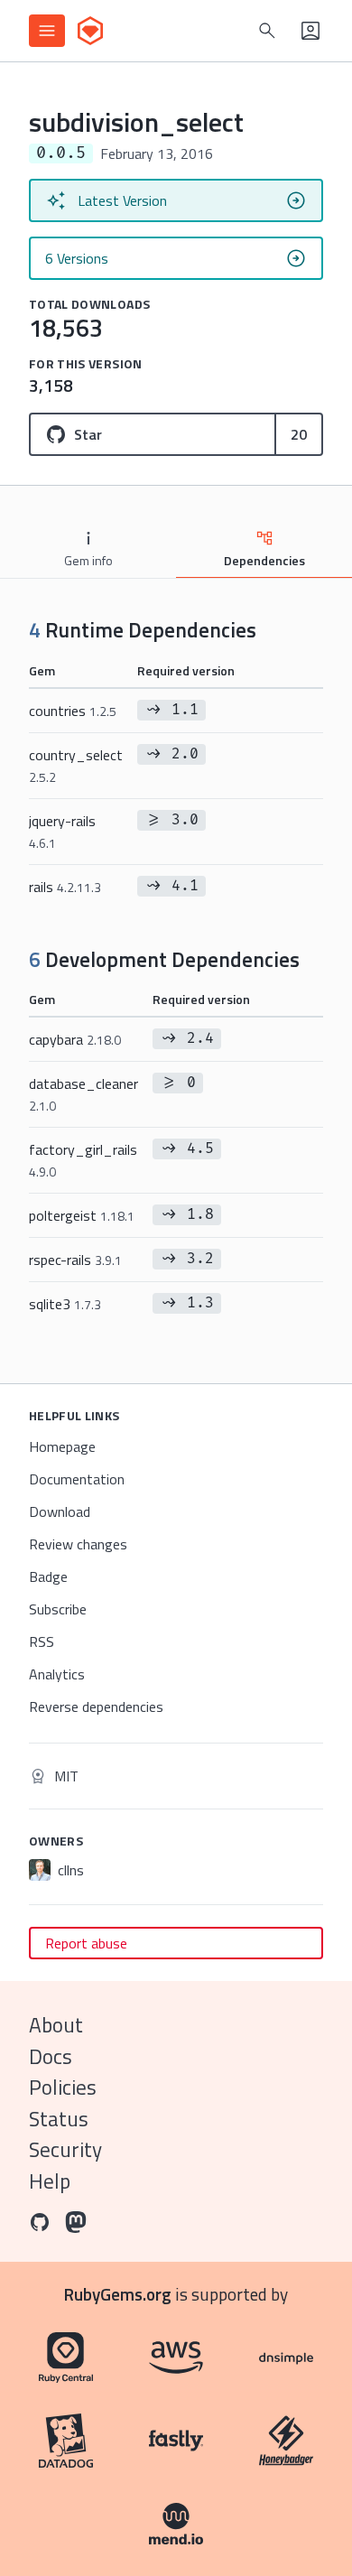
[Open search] (267, 31)
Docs (51, 2056)
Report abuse (86, 1943)
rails (65, 887)
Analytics (57, 1674)
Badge (48, 1576)
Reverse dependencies (96, 1706)
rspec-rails (75, 1260)
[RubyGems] (90, 31)
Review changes (78, 1544)
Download (60, 1511)
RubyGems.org (118, 2294)
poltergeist (82, 1215)
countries (73, 711)
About (56, 2025)
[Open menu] (47, 31)
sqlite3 (65, 1304)
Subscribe (58, 1609)
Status (59, 2119)
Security (65, 2149)
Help (50, 2181)
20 (299, 434)
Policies (63, 2087)
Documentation (77, 1479)
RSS (42, 1641)
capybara (75, 1039)
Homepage (62, 1446)
